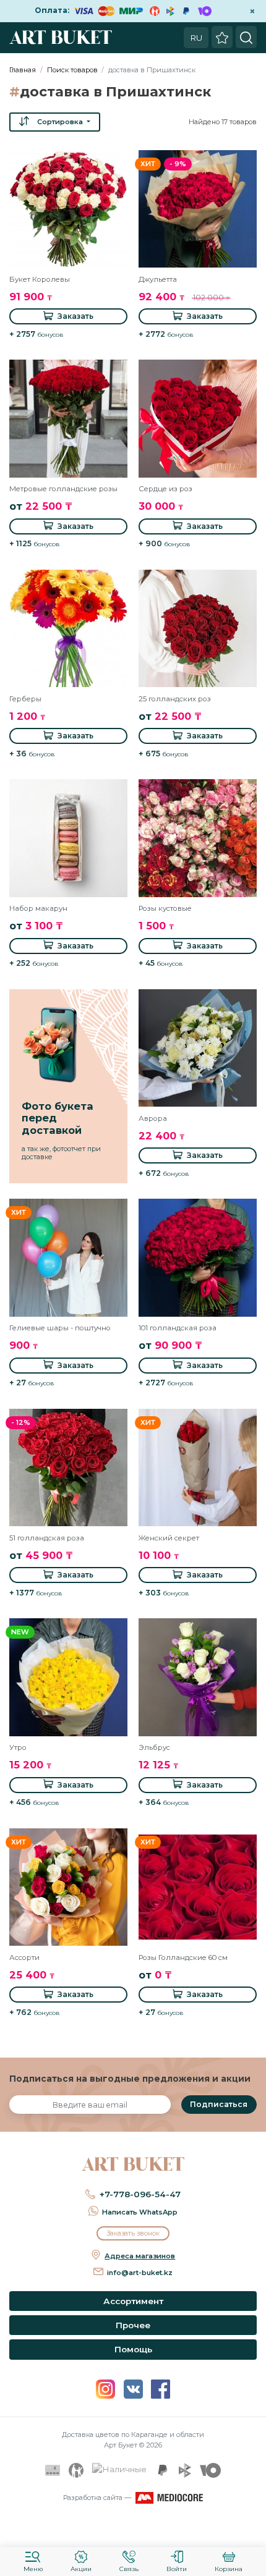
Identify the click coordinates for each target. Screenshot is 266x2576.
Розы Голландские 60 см (183, 1957)
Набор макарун (38, 908)
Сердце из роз (165, 489)
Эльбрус (154, 1747)
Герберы (25, 699)
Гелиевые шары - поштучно (60, 1328)
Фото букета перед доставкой (58, 1118)
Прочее (133, 2325)
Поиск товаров (72, 70)
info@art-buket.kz (140, 2273)
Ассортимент (133, 2301)
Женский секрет (169, 1538)
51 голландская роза (47, 1538)
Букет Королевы (40, 279)
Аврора (153, 1118)
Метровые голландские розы (63, 489)
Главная (23, 70)
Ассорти (24, 1957)
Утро (18, 1747)
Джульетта (158, 279)
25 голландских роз (175, 699)
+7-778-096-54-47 (140, 2194)
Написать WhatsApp (140, 2212)
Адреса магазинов (140, 2256)
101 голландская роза (178, 1328)
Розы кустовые (165, 908)
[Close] (252, 2530)
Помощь (133, 2349)
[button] (55, 122)
